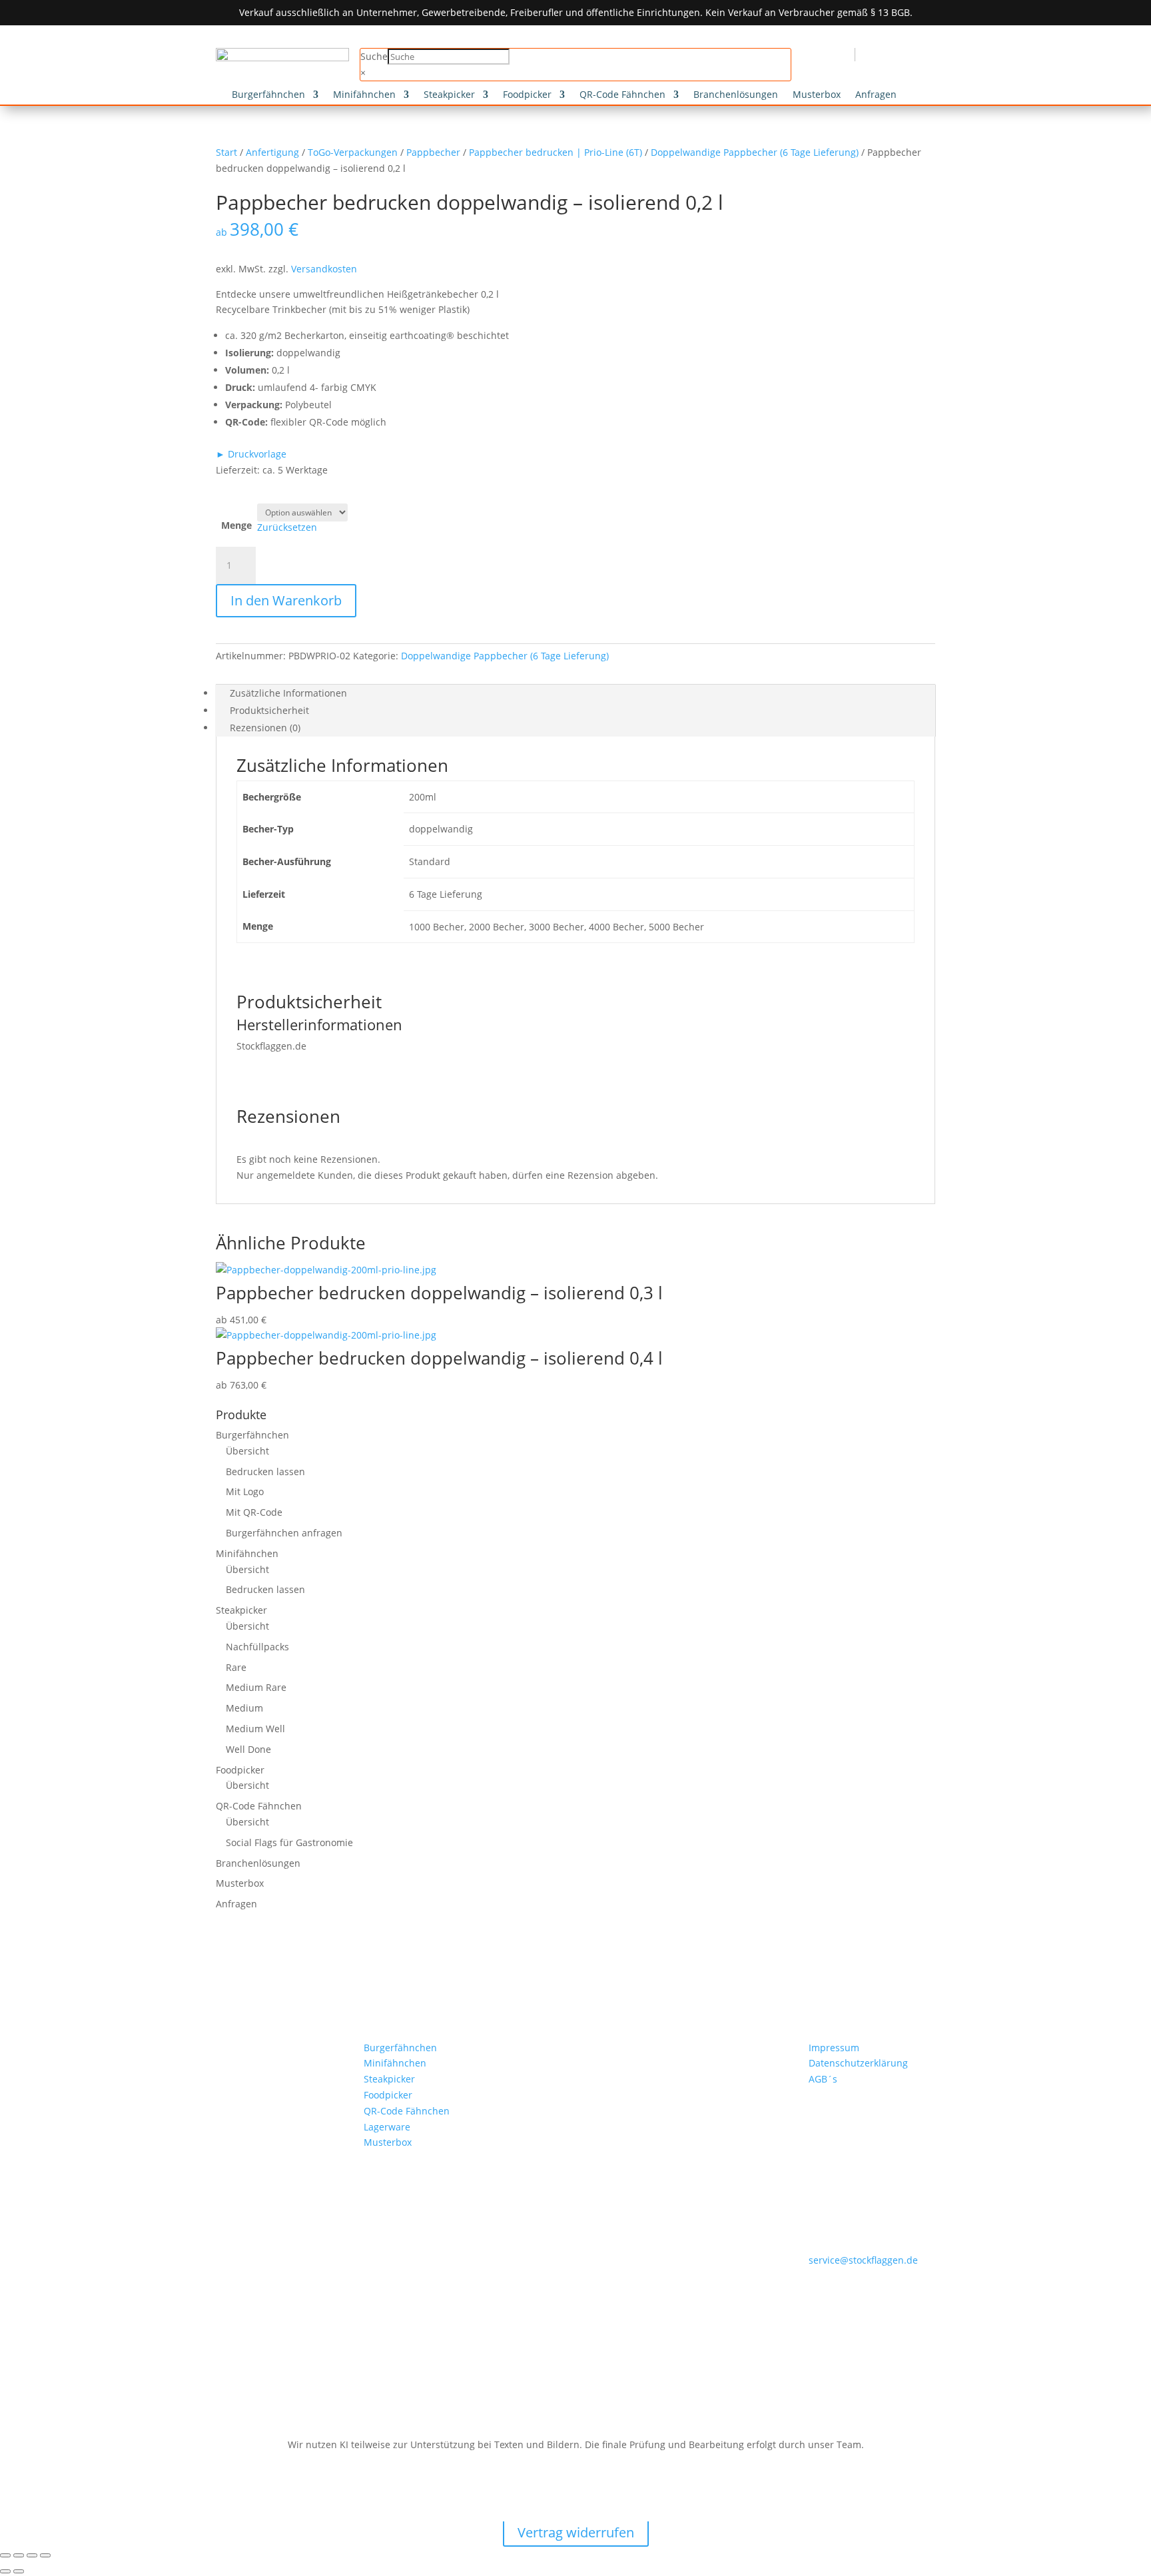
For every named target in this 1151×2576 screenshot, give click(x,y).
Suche (374, 56)
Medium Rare (256, 1687)
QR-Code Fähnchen (622, 95)
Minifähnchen (364, 95)
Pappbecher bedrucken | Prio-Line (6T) (556, 152)
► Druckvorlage (251, 454)
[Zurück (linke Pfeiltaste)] (5, 2571)
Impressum (834, 2048)
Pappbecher (433, 152)
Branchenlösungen (736, 95)
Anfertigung (272, 152)
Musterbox (817, 95)
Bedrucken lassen (265, 1471)
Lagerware (387, 2127)
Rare (236, 1667)
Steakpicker (449, 95)
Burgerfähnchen (268, 95)
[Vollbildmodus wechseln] (19, 2555)
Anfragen (876, 95)
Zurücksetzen (287, 527)
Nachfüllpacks (257, 1647)
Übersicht (247, 1451)
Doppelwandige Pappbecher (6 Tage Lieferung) (755, 152)
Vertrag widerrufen (576, 2532)
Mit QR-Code (254, 1512)
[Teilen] (32, 2555)
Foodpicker (527, 95)
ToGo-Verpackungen (353, 152)
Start (226, 152)
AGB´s (823, 2079)
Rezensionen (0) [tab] (265, 728)
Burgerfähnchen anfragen (284, 1533)
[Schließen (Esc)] (45, 2555)
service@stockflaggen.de (863, 2260)
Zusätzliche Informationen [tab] (288, 693)
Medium (244, 1708)
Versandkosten (324, 269)
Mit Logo (245, 1491)
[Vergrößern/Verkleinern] (5, 2555)
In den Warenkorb (286, 600)
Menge (236, 525)
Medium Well (255, 1729)
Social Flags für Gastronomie (289, 1842)
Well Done (248, 1749)
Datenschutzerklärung (858, 2063)
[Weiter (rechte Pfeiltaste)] (19, 2571)
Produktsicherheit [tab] (269, 710)
